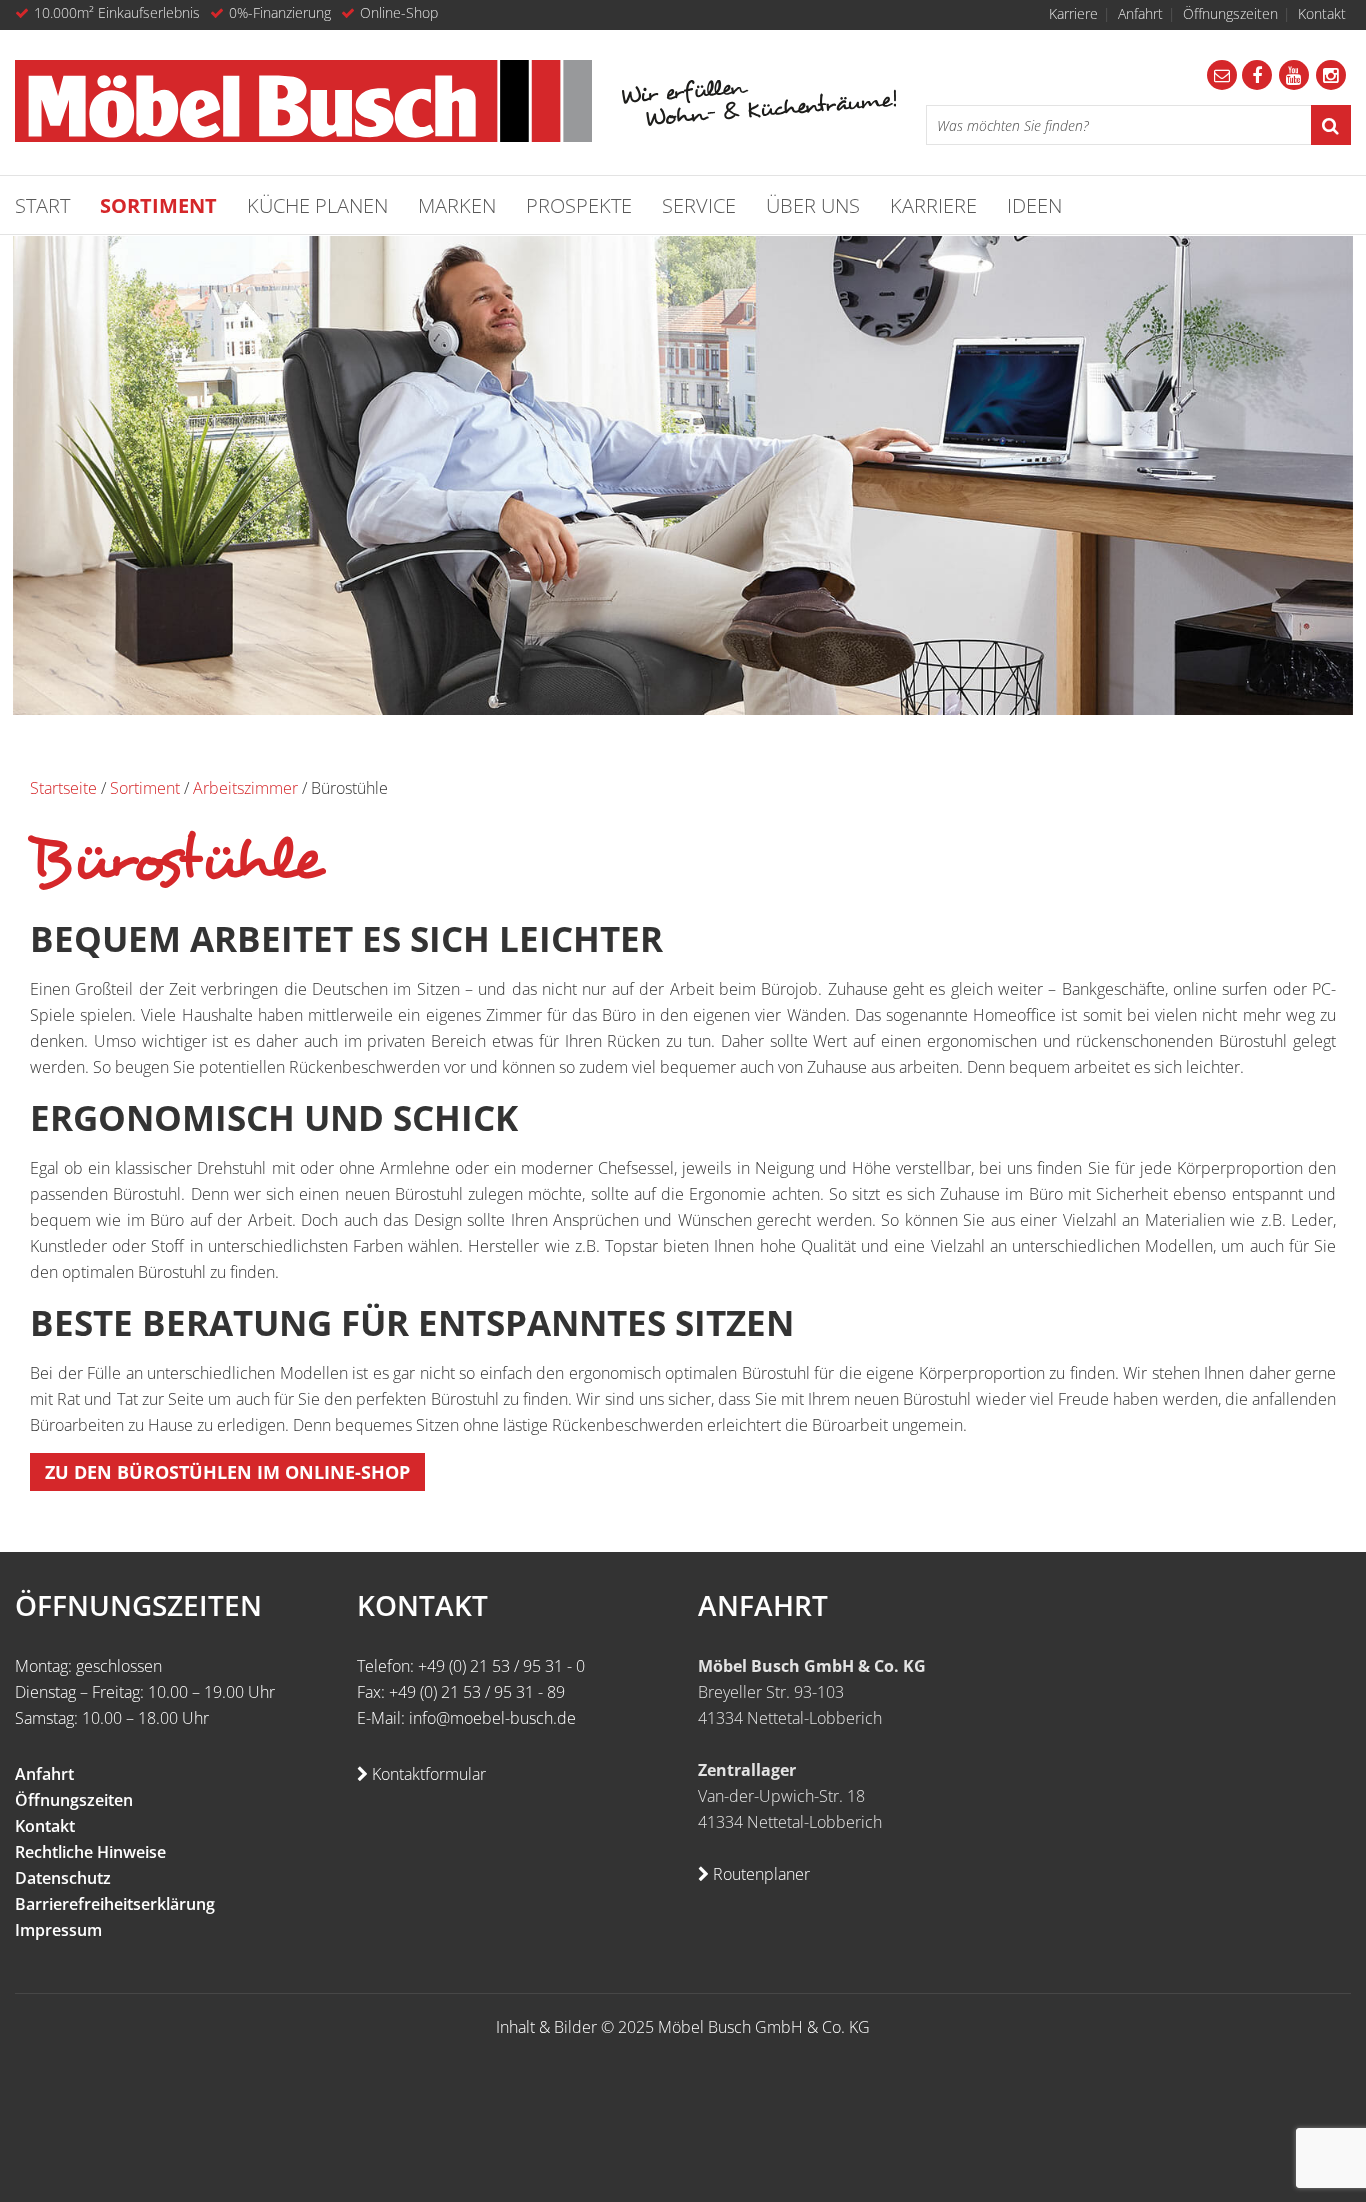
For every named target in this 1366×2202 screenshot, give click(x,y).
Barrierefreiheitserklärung (115, 1904)
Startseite (63, 788)
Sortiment (145, 788)
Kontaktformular (427, 1774)
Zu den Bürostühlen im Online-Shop (227, 1472)
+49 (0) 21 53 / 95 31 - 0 (501, 1666)
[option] (683, 475)
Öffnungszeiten (1230, 13)
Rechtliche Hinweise (90, 1852)
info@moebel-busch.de (492, 1718)
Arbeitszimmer (245, 788)
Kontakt (1322, 13)
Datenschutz (63, 1878)
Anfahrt (1140, 13)
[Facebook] (1257, 75)
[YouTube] (1294, 75)
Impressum (58, 1930)
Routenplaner (759, 1874)
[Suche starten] (1331, 125)
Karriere (1073, 13)
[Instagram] (1331, 75)
